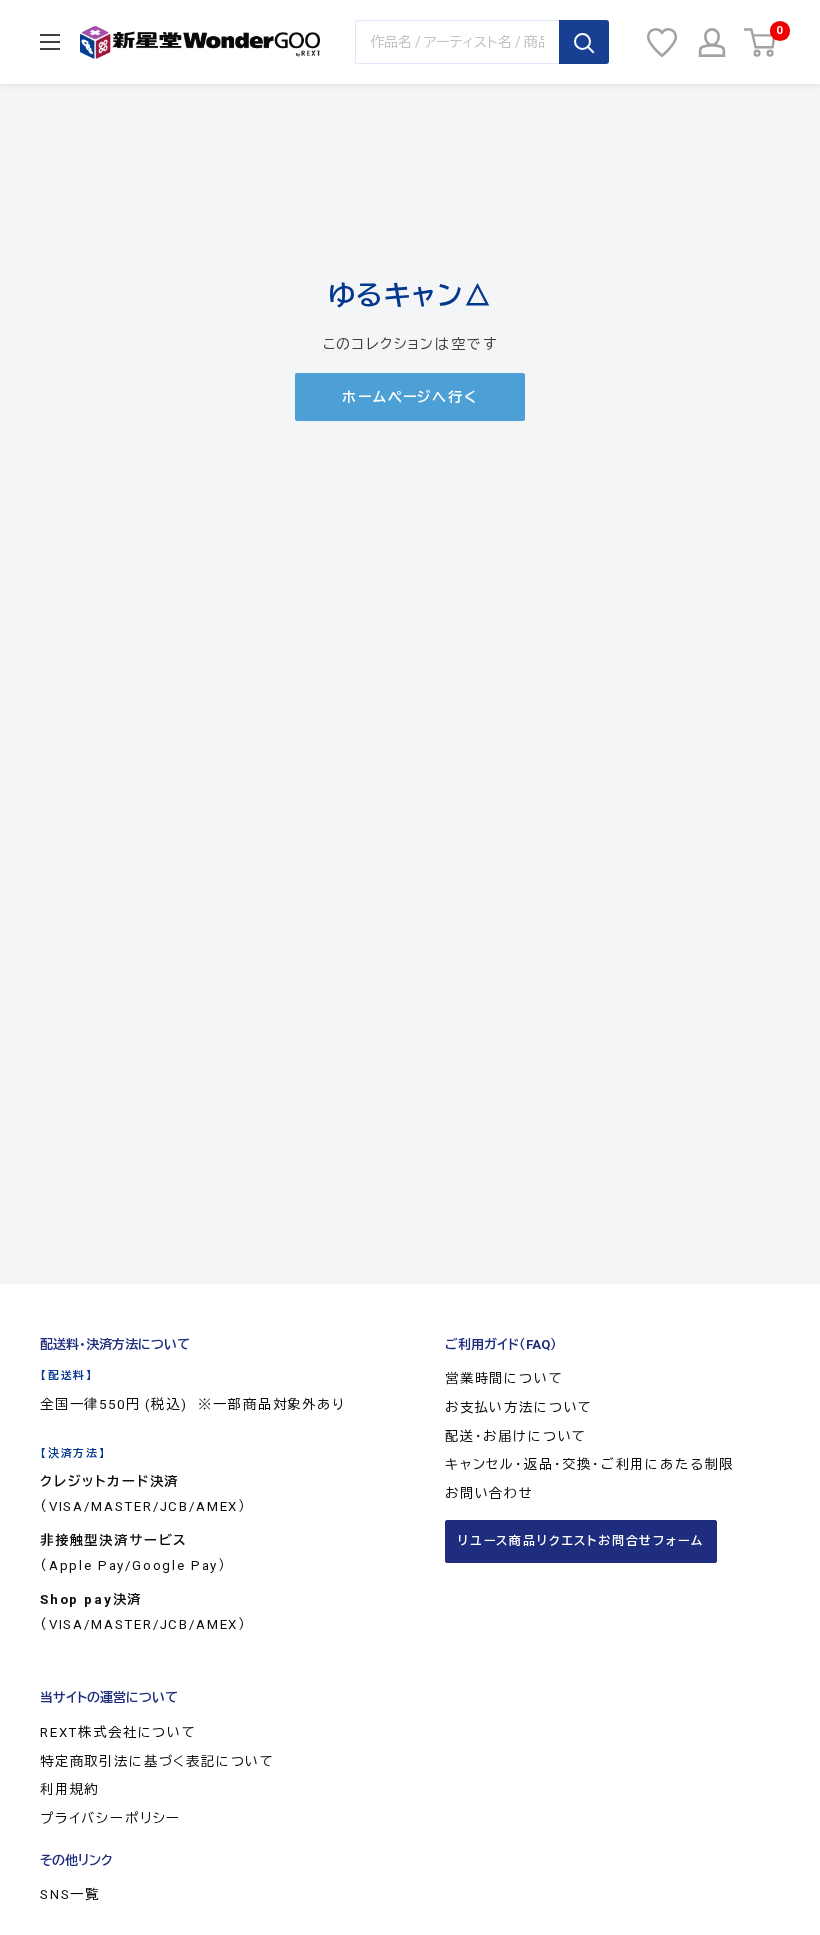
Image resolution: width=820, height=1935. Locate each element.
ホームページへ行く (409, 397)
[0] (761, 42)
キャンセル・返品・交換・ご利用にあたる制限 (589, 1464)
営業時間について (504, 1378)
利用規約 (69, 1789)
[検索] (584, 42)
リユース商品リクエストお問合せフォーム (581, 1541)
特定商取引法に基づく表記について (157, 1761)
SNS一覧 (70, 1894)
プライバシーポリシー (110, 1818)
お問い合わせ (489, 1493)
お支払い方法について (519, 1407)
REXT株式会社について (118, 1732)
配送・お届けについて (516, 1436)
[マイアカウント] (712, 42)
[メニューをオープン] (50, 42)
